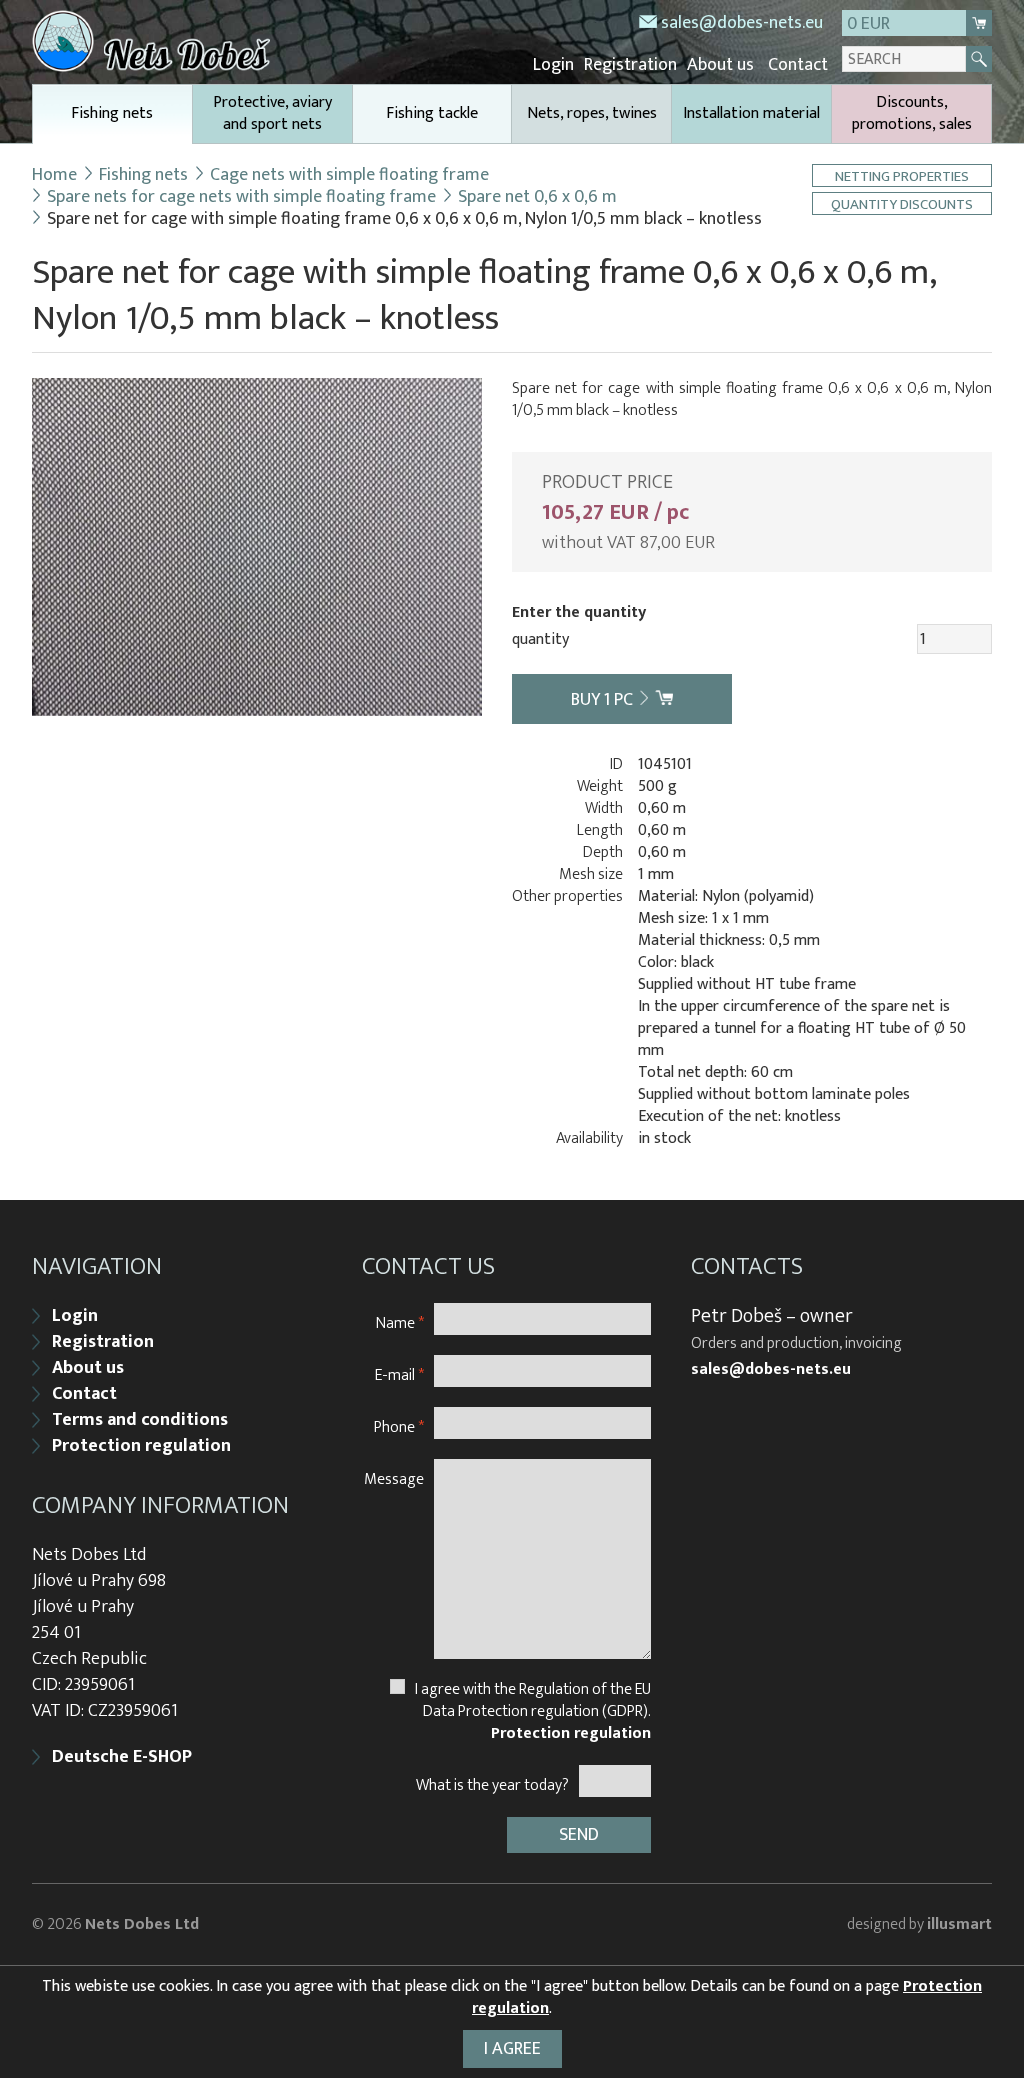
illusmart (959, 1924)
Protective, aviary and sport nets (272, 113)
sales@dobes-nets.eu (742, 23)
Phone (399, 1426)
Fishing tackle (432, 113)
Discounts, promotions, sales (912, 113)
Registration (630, 65)
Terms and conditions (140, 1420)
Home (54, 175)
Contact (798, 65)
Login (553, 65)
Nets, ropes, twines (592, 113)
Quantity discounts (902, 203)
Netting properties (902, 175)
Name (400, 1322)
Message (394, 1478)
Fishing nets (112, 113)
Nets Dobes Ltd (142, 1924)
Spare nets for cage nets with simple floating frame (241, 197)
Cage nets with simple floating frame (349, 175)
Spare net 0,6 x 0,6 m (537, 197)
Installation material (751, 113)
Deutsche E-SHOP (122, 1757)
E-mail (399, 1374)
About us (720, 65)
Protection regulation (141, 1446)
